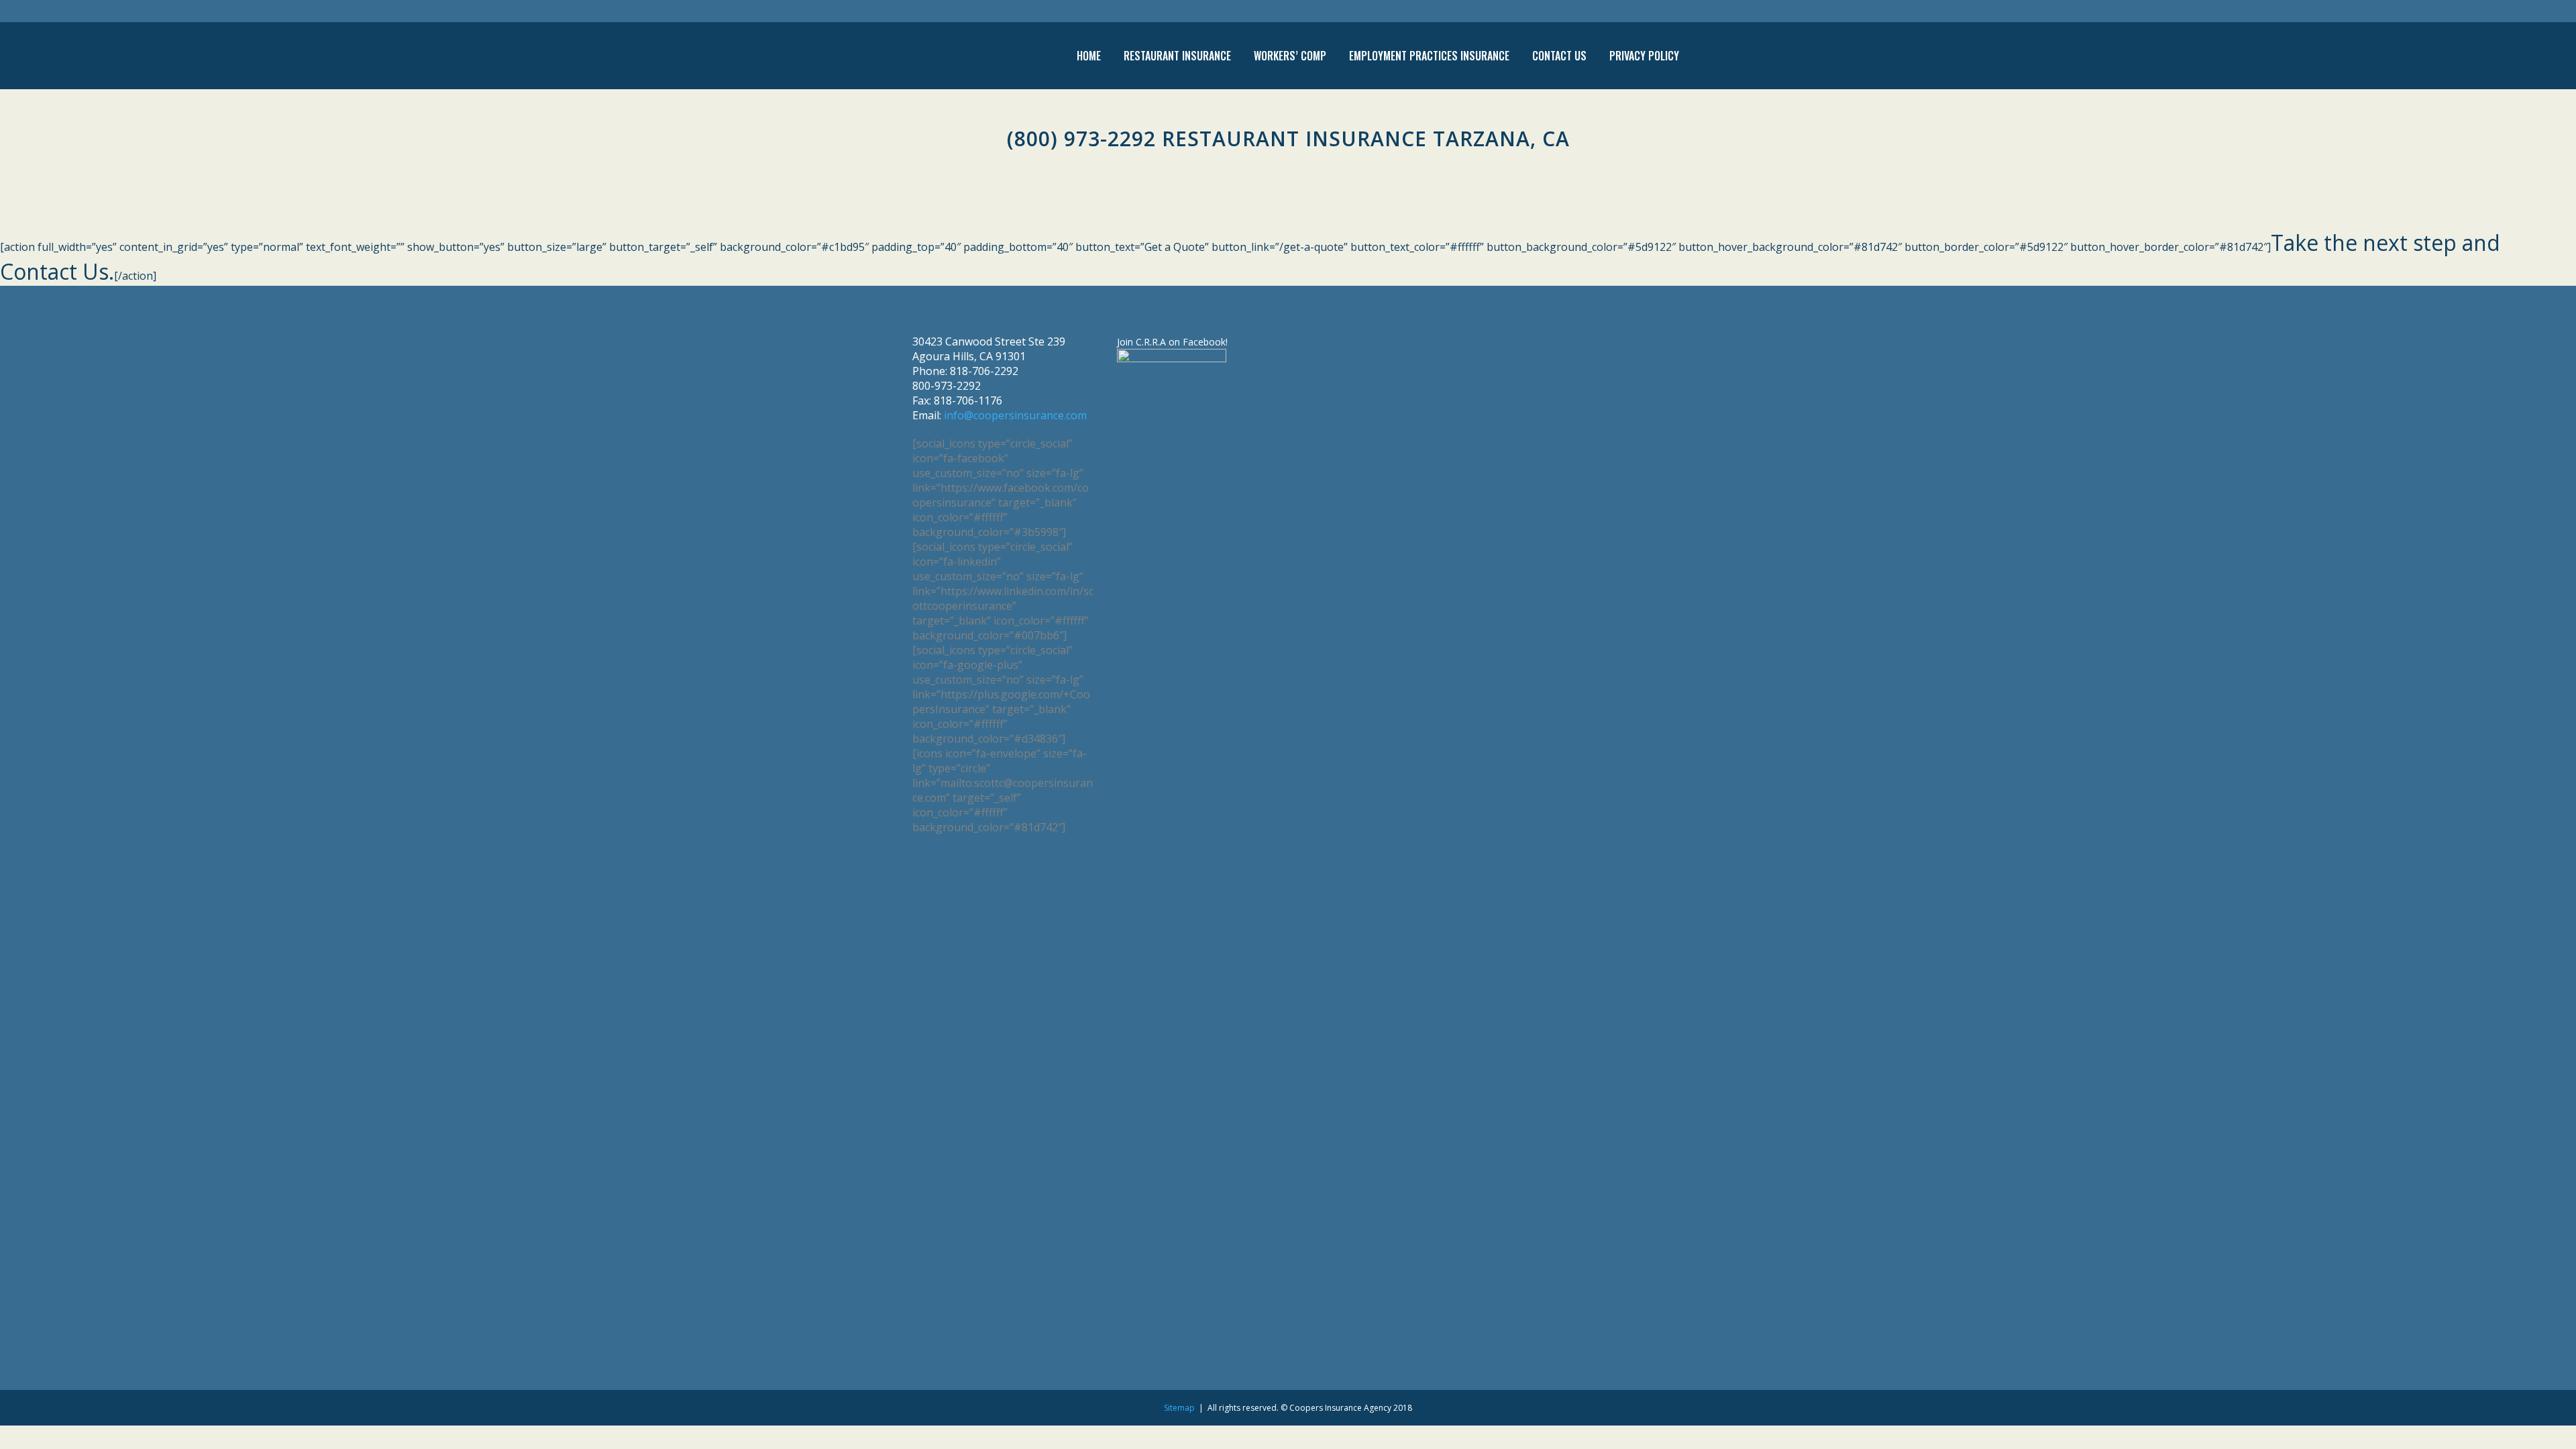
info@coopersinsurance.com (1015, 415)
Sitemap (1179, 1408)
